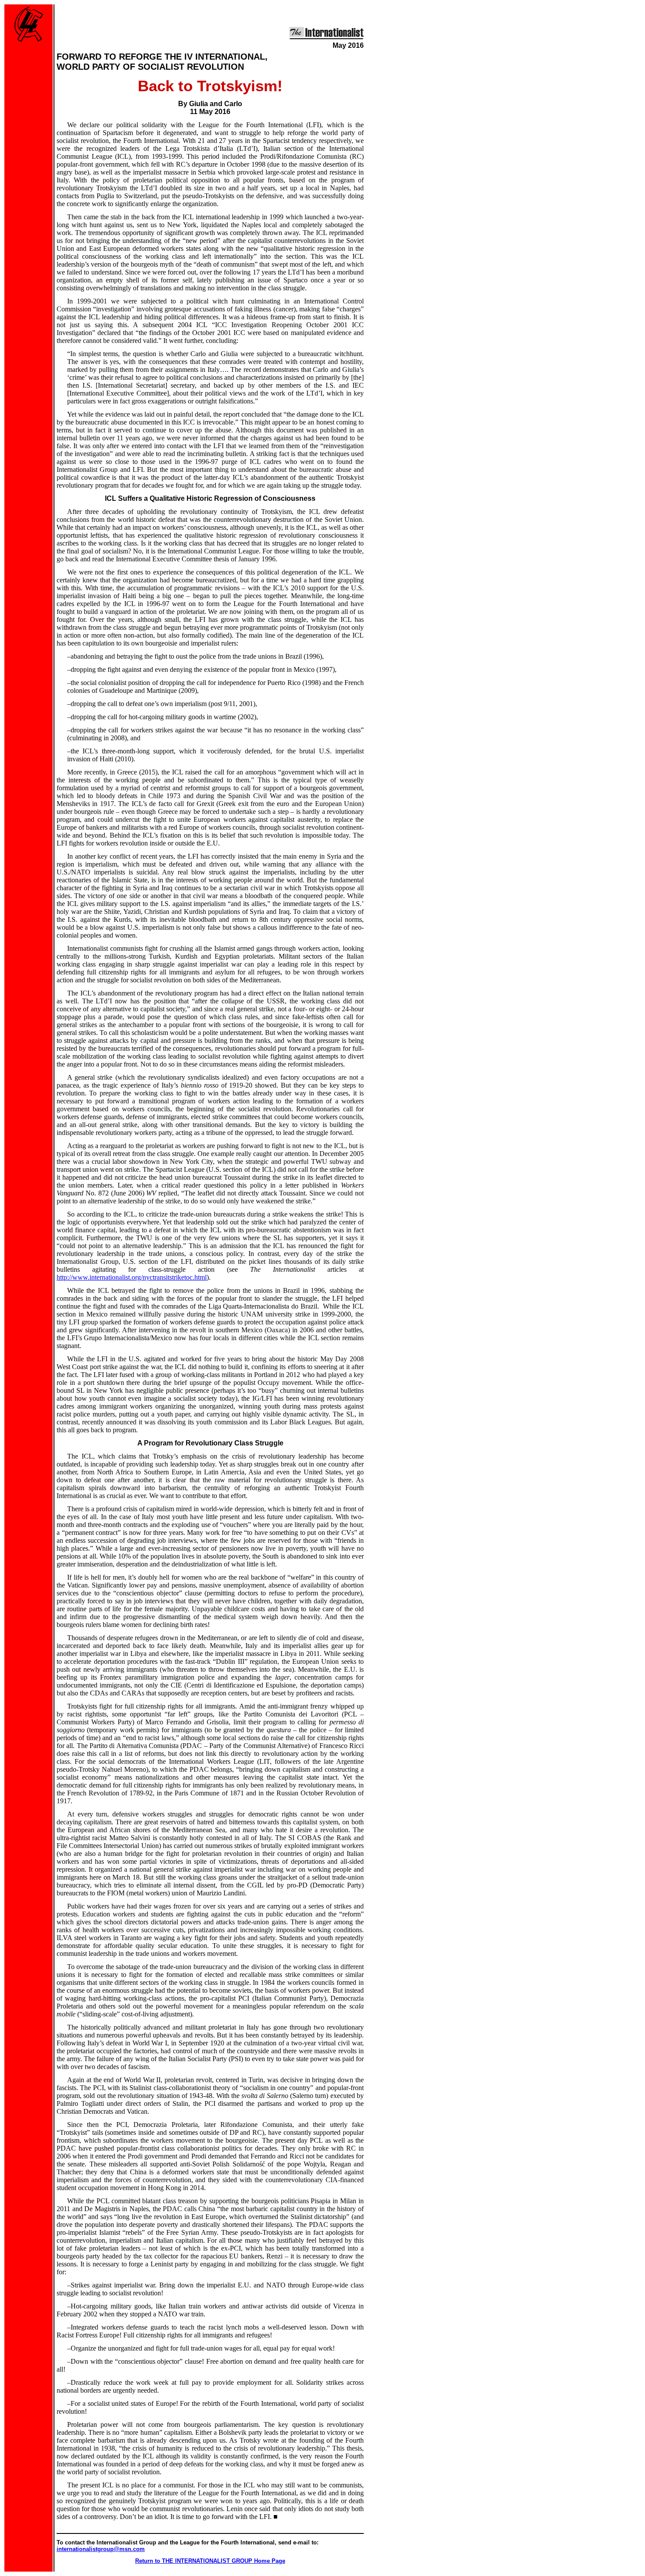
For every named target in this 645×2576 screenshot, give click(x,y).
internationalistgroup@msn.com (101, 2549)
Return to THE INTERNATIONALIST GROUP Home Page (210, 2561)
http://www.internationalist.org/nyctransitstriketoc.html (132, 1277)
